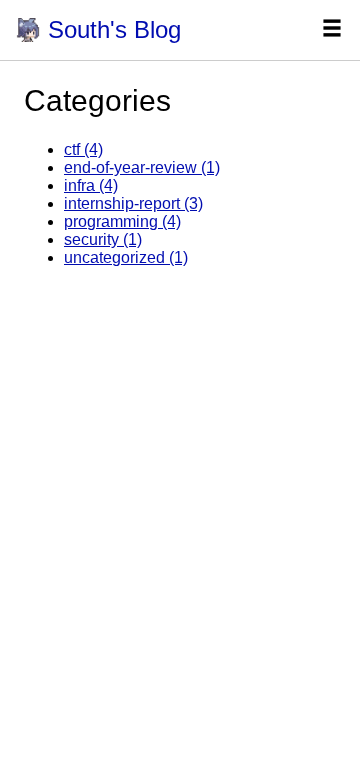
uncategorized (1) (126, 257)
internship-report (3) (133, 203)
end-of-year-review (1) (142, 167)
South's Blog (114, 29)
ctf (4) (83, 149)
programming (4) (122, 221)
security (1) (103, 239)
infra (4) (91, 185)
